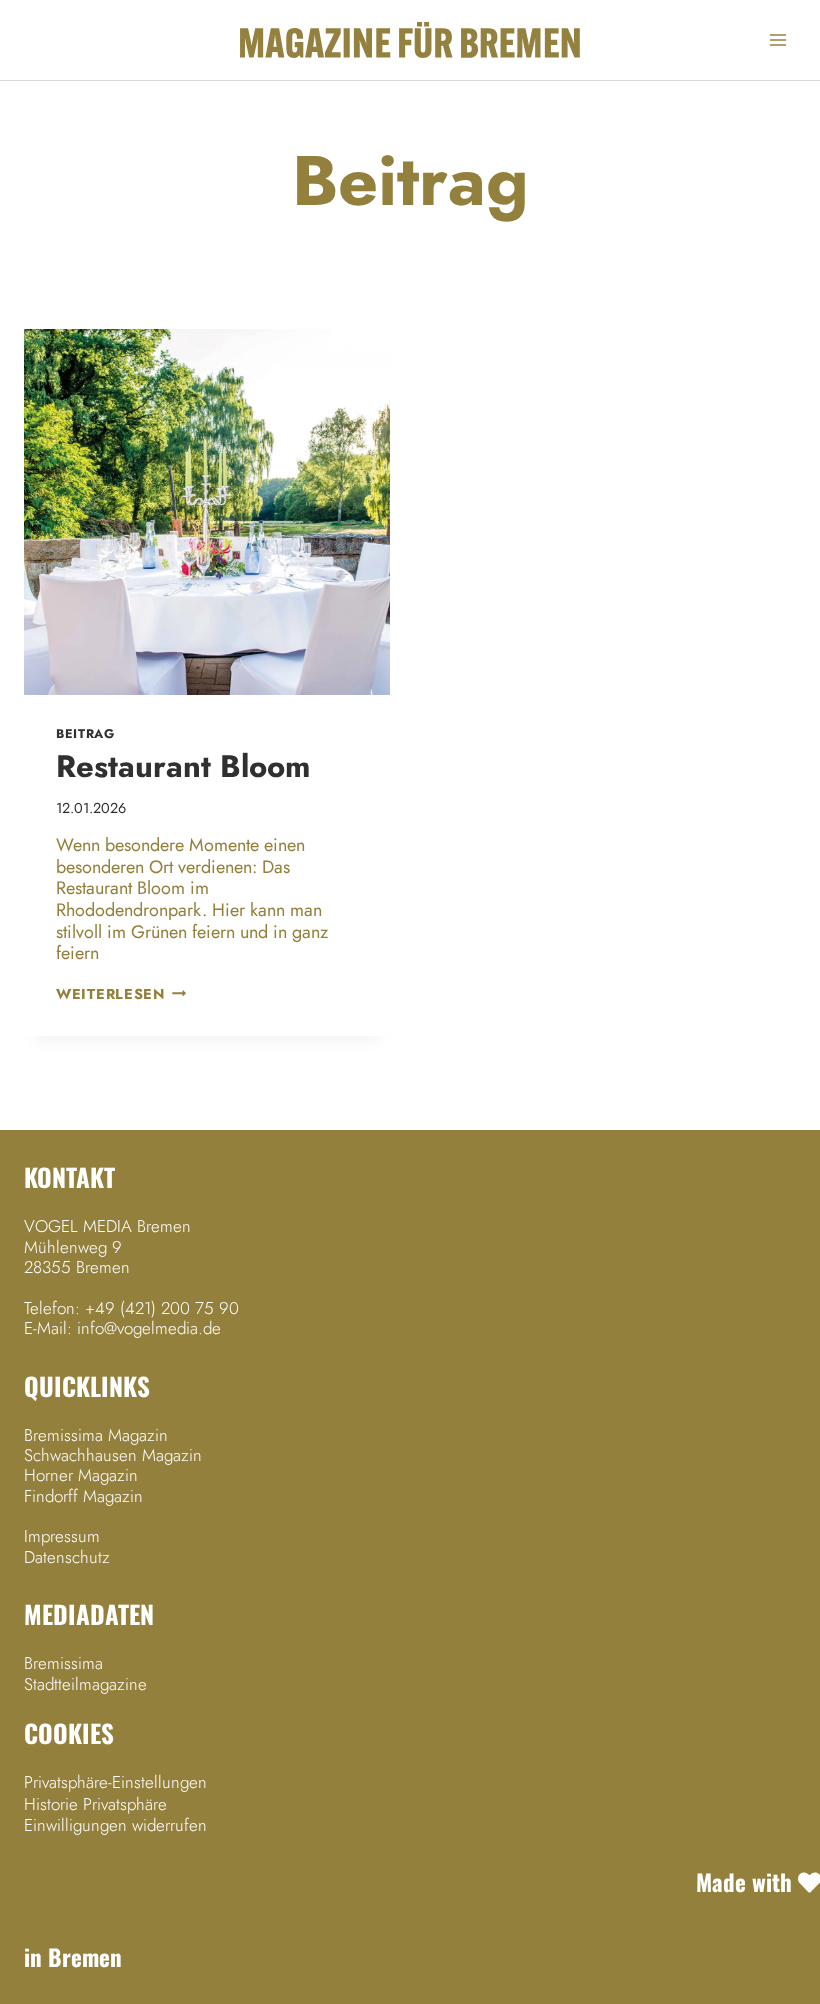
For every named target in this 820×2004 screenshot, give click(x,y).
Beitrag (85, 734)
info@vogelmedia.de (149, 1328)
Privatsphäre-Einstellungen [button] (115, 1782)
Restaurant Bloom (183, 766)
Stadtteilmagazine (85, 1684)
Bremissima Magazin (96, 1435)
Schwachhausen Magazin (113, 1455)
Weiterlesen (121, 994)
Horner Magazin (81, 1475)
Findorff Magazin (83, 1496)
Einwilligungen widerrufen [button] (115, 1825)
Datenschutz (67, 1557)
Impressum (62, 1536)
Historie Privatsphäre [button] (95, 1804)
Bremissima (63, 1663)
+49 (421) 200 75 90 (162, 1308)
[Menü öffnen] (777, 39)
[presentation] (207, 512)
